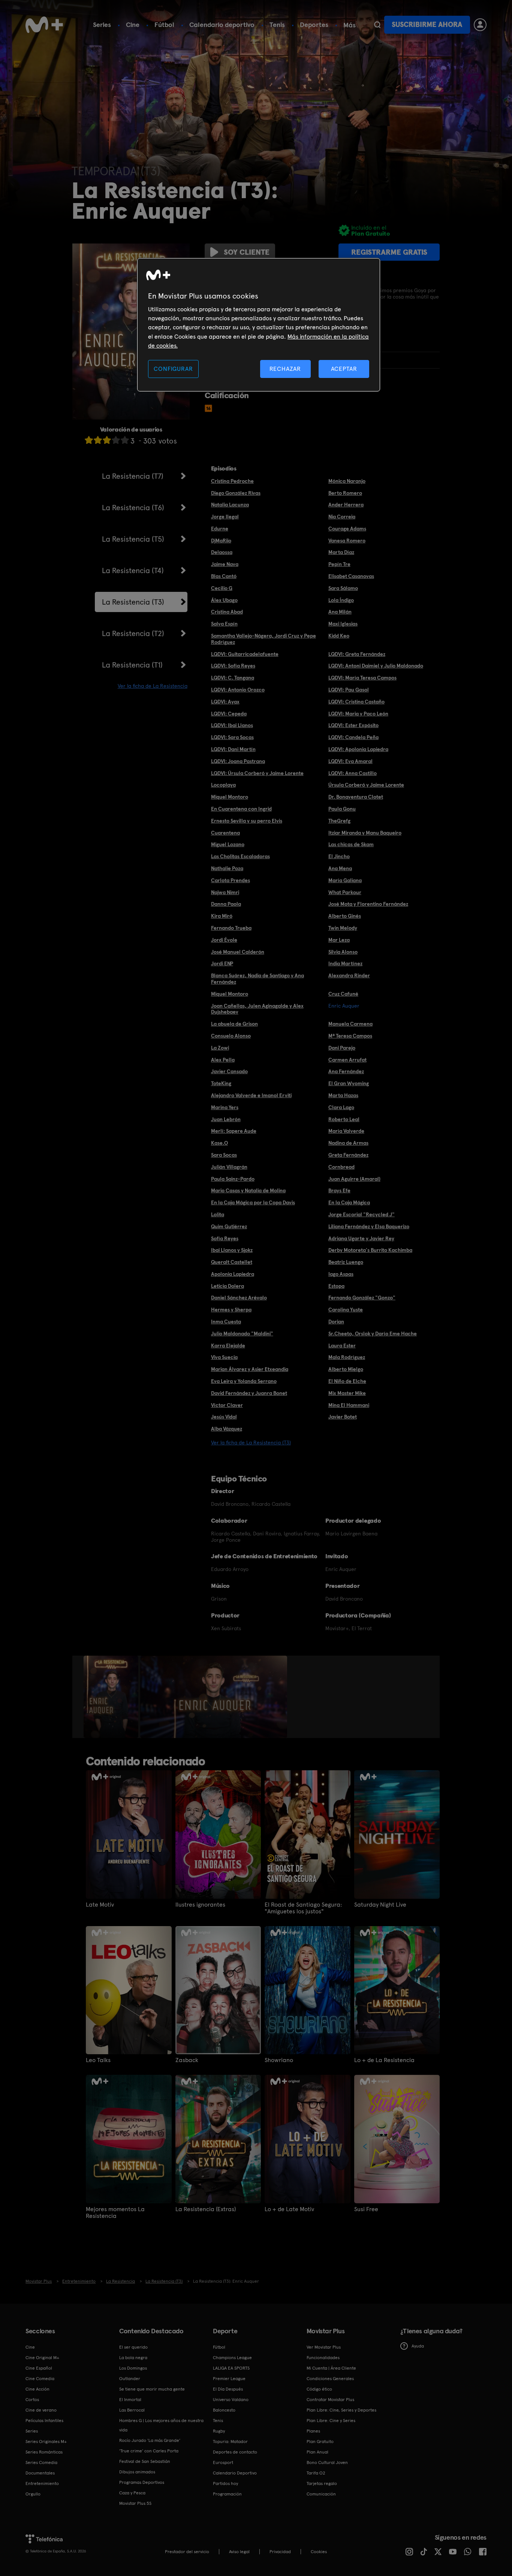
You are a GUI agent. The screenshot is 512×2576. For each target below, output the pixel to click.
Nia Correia (342, 517)
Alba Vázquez (227, 1429)
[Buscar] (377, 25)
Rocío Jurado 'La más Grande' (150, 2440)
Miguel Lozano (228, 844)
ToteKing (221, 1083)
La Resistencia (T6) (133, 508)
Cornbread (341, 1167)
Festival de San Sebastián (145, 2461)
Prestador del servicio (187, 2552)
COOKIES (319, 2552)
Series (102, 25)
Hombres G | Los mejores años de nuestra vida (161, 2425)
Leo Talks (98, 2060)
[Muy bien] (125, 440)
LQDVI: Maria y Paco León (358, 714)
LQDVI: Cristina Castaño (356, 702)
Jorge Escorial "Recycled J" (362, 1214)
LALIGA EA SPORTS (231, 2368)
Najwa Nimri (225, 892)
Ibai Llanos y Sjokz (232, 1250)
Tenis (277, 25)
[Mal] (98, 440)
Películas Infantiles (44, 2421)
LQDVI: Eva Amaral (350, 761)
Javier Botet (343, 1417)
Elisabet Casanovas (351, 576)
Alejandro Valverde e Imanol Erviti (251, 1095)
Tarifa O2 (316, 2473)
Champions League (232, 2358)
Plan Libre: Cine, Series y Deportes (341, 2410)
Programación (227, 2494)
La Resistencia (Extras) (206, 2209)
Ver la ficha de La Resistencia (153, 686)
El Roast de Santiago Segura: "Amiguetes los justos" (303, 1908)
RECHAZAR (285, 369)
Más (350, 25)
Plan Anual (317, 2452)
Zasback (187, 2060)
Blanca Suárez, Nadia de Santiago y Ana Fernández (257, 979)
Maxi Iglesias (343, 624)
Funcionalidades (323, 2358)
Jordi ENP (222, 963)
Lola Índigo (341, 600)
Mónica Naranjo (347, 481)
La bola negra (133, 2358)
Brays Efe (339, 1190)
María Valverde (346, 1131)
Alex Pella (223, 1060)
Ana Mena (340, 868)
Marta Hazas (343, 1095)
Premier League (229, 2379)
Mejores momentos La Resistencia (115, 2213)
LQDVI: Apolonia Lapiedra (358, 749)
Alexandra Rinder (349, 975)
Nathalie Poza (227, 868)
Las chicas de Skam (351, 844)
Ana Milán (340, 612)
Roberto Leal (344, 1119)
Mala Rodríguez (347, 1357)
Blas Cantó (224, 576)
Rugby (219, 2431)
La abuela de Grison (234, 1024)
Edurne (220, 529)
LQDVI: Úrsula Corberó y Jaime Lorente (257, 773)
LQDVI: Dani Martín (233, 749)
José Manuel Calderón (238, 952)
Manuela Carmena (350, 1024)
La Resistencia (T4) (133, 570)
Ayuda (418, 2346)
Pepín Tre (339, 564)
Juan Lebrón (226, 1119)
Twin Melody (343, 928)
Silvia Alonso (343, 952)
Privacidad (280, 2552)
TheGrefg (339, 821)
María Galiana (345, 880)
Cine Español (39, 2368)
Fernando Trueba (231, 928)
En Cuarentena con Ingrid (241, 809)
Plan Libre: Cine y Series (331, 2421)
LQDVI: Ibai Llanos (232, 725)
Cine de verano (41, 2410)
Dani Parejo (342, 1048)
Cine (133, 25)
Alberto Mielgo (346, 1369)
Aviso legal (239, 2552)
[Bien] (116, 440)
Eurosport (223, 2463)
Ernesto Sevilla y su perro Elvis (247, 821)
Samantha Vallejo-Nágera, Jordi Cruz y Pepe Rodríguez (263, 639)
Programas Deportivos (142, 2482)
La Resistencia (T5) (133, 539)
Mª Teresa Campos (350, 1036)
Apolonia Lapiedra (233, 1274)
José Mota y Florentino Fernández (368, 904)
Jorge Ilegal (225, 517)
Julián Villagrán (229, 1167)
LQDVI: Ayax (225, 702)
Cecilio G (222, 588)
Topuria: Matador (230, 2442)
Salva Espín (224, 624)
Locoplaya (223, 785)
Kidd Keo (339, 636)
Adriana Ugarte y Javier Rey (361, 1238)
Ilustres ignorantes (200, 1905)
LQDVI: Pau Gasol (349, 690)
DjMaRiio (221, 541)
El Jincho (339, 856)
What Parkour (345, 892)
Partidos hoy (225, 2483)
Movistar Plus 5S (135, 2503)
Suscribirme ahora (427, 25)
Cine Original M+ (42, 2358)
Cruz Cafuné (343, 994)
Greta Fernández (348, 1155)
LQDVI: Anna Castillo (353, 773)
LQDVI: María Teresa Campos (362, 678)
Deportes (314, 25)
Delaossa (222, 552)
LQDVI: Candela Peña (353, 737)
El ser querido (133, 2347)
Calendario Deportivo (235, 2473)
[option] (112, 1697)
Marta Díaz (341, 552)
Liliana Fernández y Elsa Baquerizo (369, 1226)
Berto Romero (345, 493)
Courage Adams (347, 529)
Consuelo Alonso (231, 1036)
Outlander (130, 2379)
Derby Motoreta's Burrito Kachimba (370, 1250)
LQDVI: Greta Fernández (357, 654)
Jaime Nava (225, 564)
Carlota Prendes (231, 880)
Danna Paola (226, 904)
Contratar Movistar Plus (330, 2400)
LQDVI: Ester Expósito (353, 725)
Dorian (336, 1322)
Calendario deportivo (222, 25)
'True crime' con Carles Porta (149, 2451)
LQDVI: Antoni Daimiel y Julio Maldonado (376, 666)
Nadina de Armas (348, 1143)
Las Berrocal (132, 2410)
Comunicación (321, 2494)
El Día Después (228, 2389)
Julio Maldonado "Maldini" (242, 1334)
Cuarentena (225, 833)
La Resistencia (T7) (133, 476)
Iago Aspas (341, 1274)
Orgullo (33, 2494)
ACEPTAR (344, 369)
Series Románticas (44, 2452)
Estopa (336, 1286)
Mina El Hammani (349, 1405)
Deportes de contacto (235, 2452)
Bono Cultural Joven (327, 2463)
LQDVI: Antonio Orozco (238, 690)
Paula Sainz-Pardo (233, 1179)
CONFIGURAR (173, 369)
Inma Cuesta (226, 1322)
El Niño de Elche (347, 1381)
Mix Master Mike (347, 1393)
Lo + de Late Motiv (289, 2209)
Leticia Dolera (228, 1286)
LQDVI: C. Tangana (233, 678)
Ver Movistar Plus (324, 2347)
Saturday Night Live (380, 1905)
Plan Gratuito (320, 2442)
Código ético (319, 2389)
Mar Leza (339, 940)
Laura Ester (342, 1345)
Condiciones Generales (330, 2379)
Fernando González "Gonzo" (362, 1298)
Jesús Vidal (224, 1417)
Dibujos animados (137, 2472)
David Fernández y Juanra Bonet (249, 1393)
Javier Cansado (229, 1071)
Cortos (32, 2400)
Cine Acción (37, 2389)
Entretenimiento (42, 2483)
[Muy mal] (89, 440)
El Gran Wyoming (349, 1083)
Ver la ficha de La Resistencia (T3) (251, 1443)
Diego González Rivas (236, 493)
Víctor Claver (227, 1405)
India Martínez (345, 963)
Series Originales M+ (46, 2442)
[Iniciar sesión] (480, 25)
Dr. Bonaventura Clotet (356, 797)
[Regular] (107, 440)
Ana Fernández (346, 1071)
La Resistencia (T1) (132, 665)
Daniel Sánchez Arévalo (239, 1298)
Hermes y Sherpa (231, 1310)
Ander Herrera (346, 505)
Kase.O (219, 1143)
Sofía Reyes (225, 1238)
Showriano (279, 2060)
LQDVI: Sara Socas (232, 737)
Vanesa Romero (347, 541)
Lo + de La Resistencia (384, 2060)
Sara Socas (224, 1155)
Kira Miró (222, 916)
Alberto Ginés (345, 916)
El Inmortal (130, 2400)
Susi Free (366, 2209)
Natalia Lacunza (230, 505)
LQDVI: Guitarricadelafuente (245, 654)
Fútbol (164, 25)
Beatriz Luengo (346, 1262)
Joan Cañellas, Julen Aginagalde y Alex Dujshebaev (257, 1009)
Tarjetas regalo (322, 2483)
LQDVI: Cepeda (229, 714)
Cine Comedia (40, 2379)
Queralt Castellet (232, 1262)
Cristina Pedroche (232, 481)
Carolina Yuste (346, 1310)
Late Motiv (100, 1905)
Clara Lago (341, 1107)
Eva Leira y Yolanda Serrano (244, 1381)
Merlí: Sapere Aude (234, 1131)
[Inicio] (44, 25)
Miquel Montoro (230, 797)
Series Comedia (41, 2463)
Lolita (218, 1214)
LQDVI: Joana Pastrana (238, 761)
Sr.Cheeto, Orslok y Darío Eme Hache (373, 1334)
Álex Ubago (224, 600)
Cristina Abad (227, 612)
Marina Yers (225, 1107)
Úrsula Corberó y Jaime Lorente (366, 785)
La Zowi (220, 1048)
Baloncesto (224, 2410)
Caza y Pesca (132, 2493)
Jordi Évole (224, 940)
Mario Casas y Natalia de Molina (248, 1190)
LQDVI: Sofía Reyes (233, 666)
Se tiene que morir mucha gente (152, 2389)
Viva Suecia (224, 1357)
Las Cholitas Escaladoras (240, 856)
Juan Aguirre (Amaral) (354, 1179)
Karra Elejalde (228, 1345)
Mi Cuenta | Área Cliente (331, 2368)
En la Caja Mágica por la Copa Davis (253, 1202)
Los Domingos (133, 2368)
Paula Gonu (342, 809)
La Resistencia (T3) (133, 602)
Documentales (40, 2473)
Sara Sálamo (343, 588)
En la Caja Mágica (349, 1202)
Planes (313, 2431)
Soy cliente (247, 252)
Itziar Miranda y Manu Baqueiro (365, 833)
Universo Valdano (231, 2400)
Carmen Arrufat (347, 1060)
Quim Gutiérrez (229, 1226)
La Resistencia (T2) (133, 633)
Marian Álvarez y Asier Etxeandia (250, 1369)
